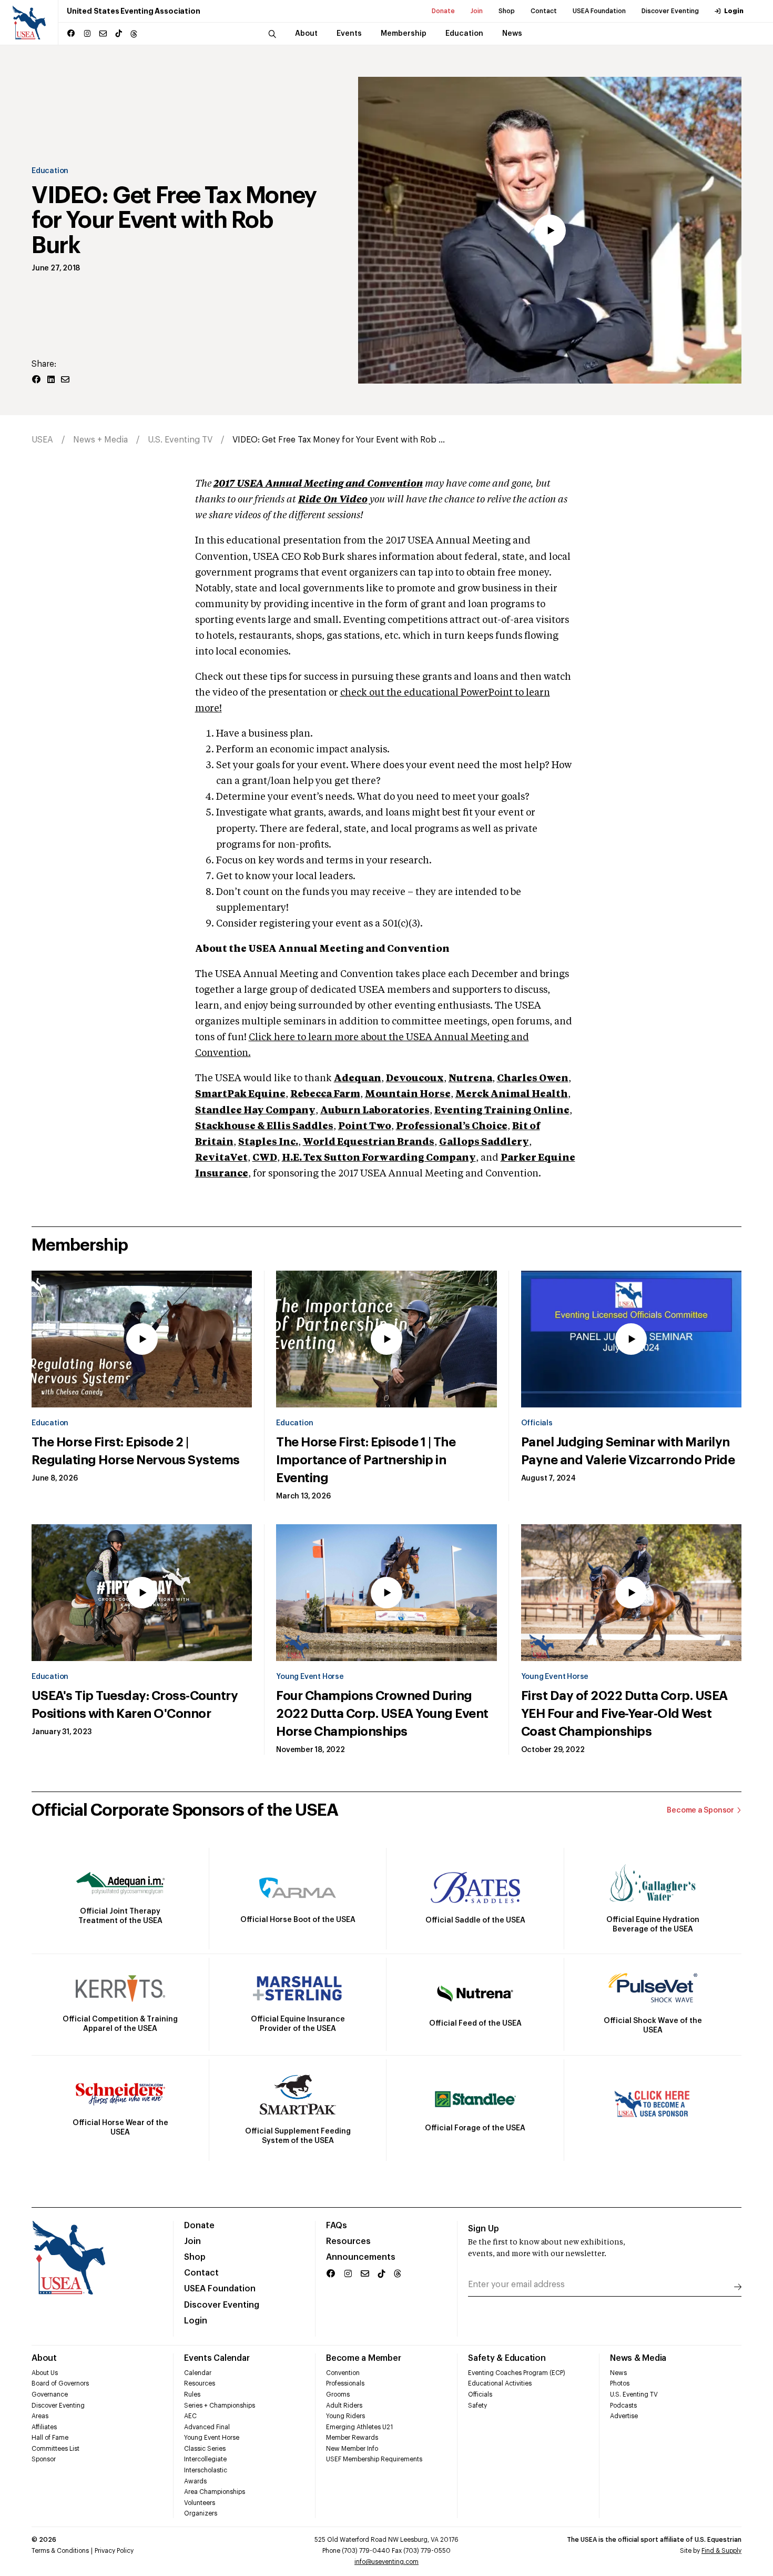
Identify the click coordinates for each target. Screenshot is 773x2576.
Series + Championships (220, 2406)
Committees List (55, 2449)
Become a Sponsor (700, 1810)
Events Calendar (217, 2358)
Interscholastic (206, 2470)
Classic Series (205, 2449)
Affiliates (44, 2427)
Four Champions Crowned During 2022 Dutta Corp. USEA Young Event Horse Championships (382, 1714)
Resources (348, 2241)
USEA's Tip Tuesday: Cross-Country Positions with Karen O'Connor (135, 1705)
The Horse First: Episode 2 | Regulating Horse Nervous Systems (136, 1451)
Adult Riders (344, 2406)
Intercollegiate (205, 2459)
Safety (477, 2406)
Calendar (198, 2373)
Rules (192, 2394)
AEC (190, 2416)
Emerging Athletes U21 (359, 2427)
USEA (42, 440)
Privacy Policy (114, 2551)
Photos (620, 2383)
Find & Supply (721, 2551)
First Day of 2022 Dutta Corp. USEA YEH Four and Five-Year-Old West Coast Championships (624, 1714)
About (44, 2358)
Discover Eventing (670, 11)
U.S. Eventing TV (180, 440)
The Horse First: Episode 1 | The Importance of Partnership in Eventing (366, 1460)
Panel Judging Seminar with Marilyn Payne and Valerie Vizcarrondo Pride (628, 1451)
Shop (507, 11)
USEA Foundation (599, 11)
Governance (50, 2394)
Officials (537, 1423)
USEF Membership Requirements (374, 2459)
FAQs (337, 2226)
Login (734, 11)
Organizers (201, 2513)
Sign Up (484, 2229)
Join (477, 11)
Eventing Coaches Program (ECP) (517, 2373)
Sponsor (44, 2459)
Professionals (345, 2383)
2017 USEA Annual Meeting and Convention (318, 484)
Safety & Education (507, 2358)
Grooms (338, 2394)
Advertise (624, 2416)
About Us (45, 2373)
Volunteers (200, 2503)
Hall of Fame (50, 2438)
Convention (343, 2373)
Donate (443, 11)
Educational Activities (500, 2383)
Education (50, 171)
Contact (544, 11)
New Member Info (352, 2449)
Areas (40, 2416)
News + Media (100, 440)
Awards (195, 2481)
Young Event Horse (310, 1677)
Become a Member (363, 2358)
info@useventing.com (387, 2562)
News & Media (638, 2358)
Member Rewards (352, 2438)
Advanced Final (207, 2427)
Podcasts (623, 2406)
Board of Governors (60, 2383)
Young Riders (345, 2416)
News (618, 2373)
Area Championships (215, 2492)
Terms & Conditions (60, 2551)
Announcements (361, 2257)
